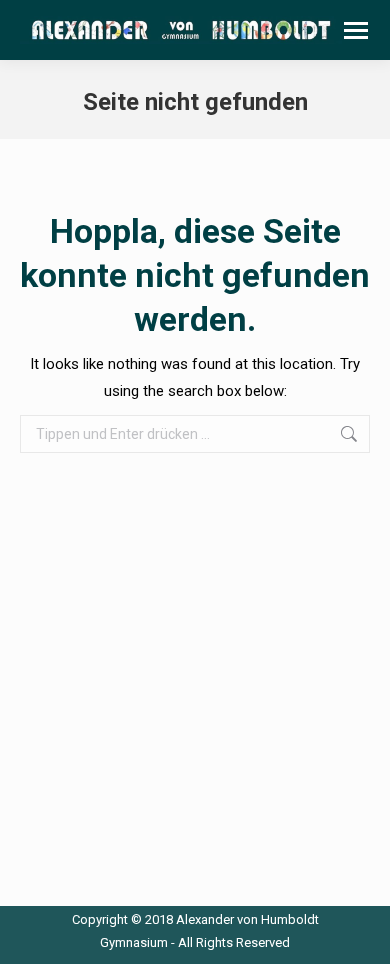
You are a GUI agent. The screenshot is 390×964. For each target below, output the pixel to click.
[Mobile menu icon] (356, 30)
